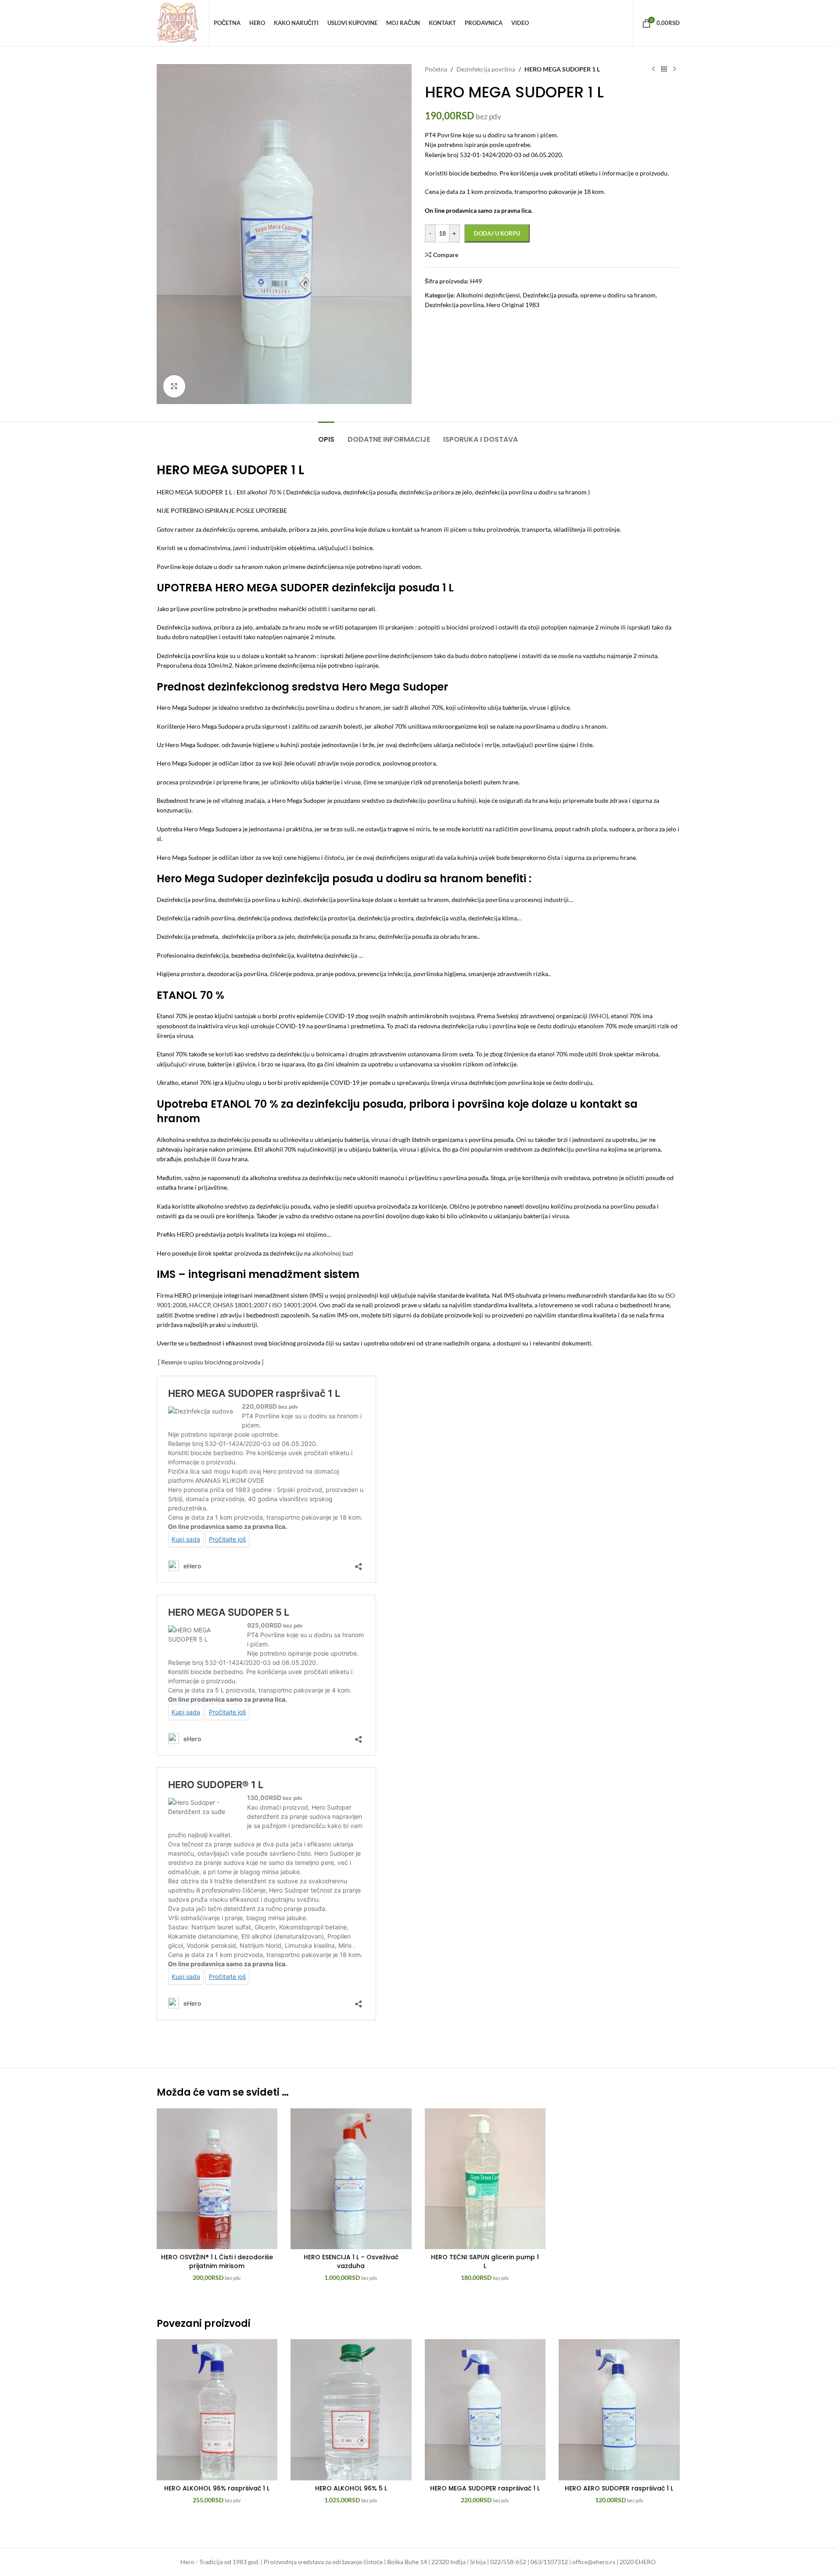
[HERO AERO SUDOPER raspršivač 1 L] (619, 2410)
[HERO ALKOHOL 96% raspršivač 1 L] (217, 2410)
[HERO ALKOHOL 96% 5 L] (351, 2410)
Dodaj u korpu (497, 233)
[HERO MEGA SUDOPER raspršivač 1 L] (485, 2410)
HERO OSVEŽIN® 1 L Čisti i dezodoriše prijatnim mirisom (217, 2261)
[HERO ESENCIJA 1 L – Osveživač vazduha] (351, 2179)
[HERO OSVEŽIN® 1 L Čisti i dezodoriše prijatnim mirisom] (217, 2179)
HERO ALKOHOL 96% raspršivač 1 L (217, 2488)
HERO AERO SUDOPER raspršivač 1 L (619, 2488)
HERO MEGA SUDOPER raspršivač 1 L (485, 2488)
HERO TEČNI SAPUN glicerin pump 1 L (485, 2261)
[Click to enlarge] (174, 386)
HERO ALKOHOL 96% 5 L (351, 2488)
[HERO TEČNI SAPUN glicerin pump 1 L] (485, 2179)
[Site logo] (179, 22)
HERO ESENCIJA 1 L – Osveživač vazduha (351, 2261)
